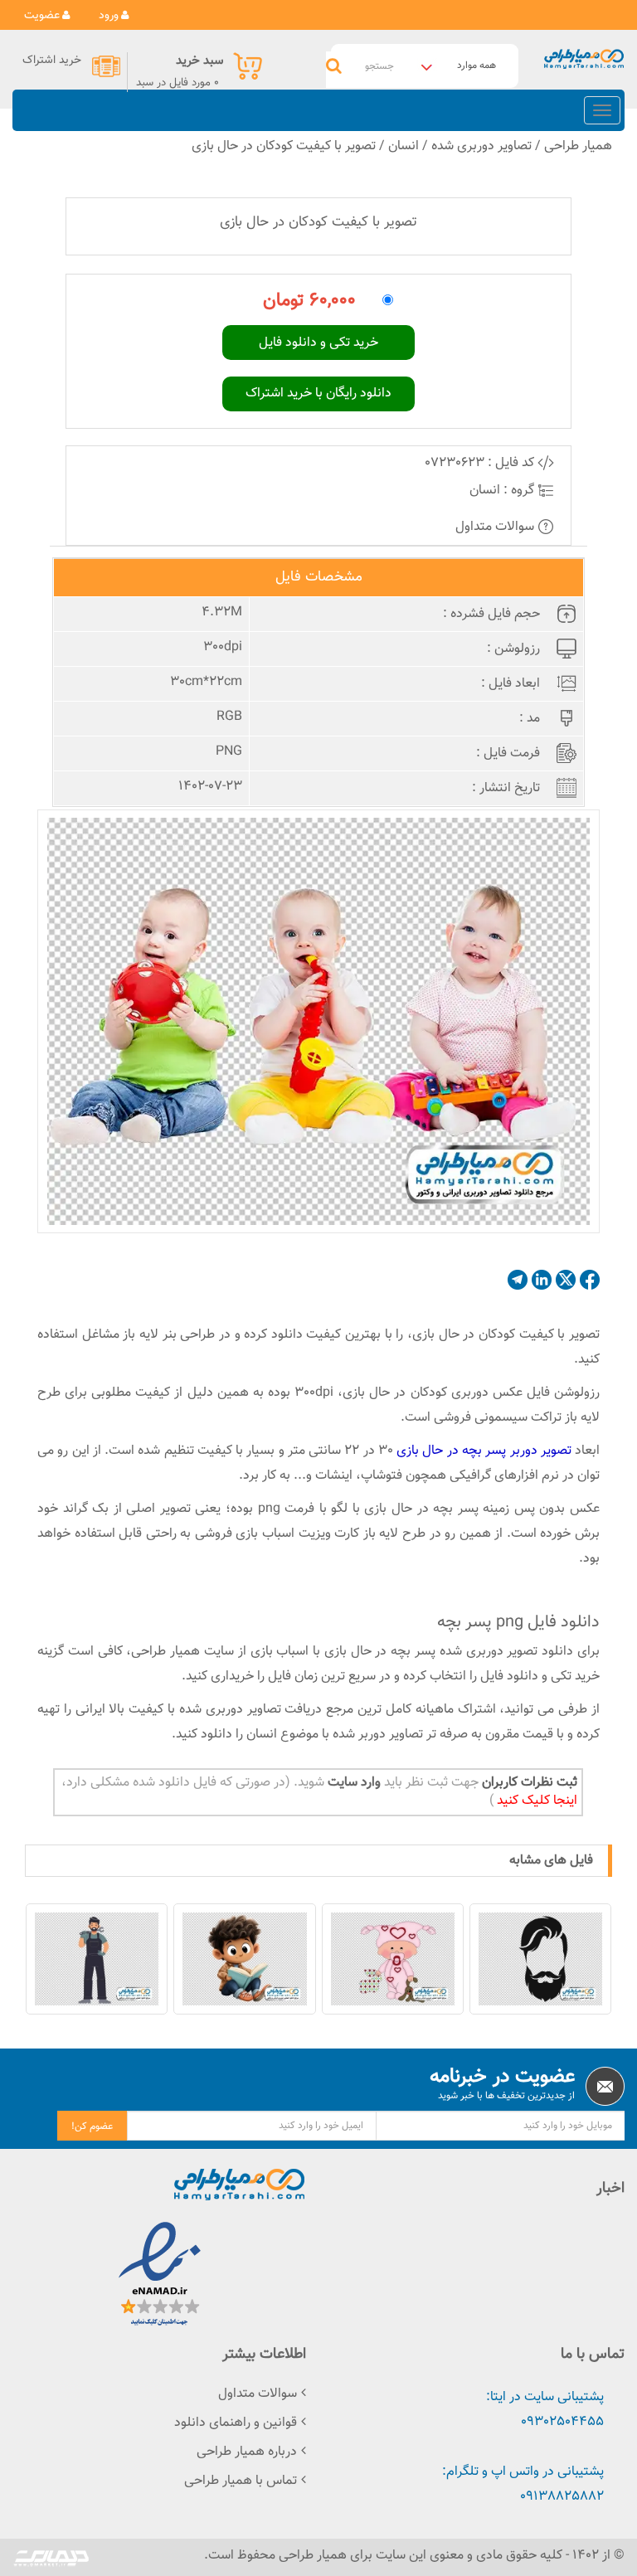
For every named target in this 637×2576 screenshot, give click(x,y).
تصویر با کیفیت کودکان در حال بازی (284, 146)
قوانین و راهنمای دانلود (236, 2423)
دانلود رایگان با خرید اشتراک (318, 394)
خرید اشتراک (52, 61)
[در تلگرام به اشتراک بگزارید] (518, 1280)
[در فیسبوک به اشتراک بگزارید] (590, 1280)
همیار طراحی (578, 146)
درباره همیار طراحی (247, 2452)
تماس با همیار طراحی (241, 2481)
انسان (404, 146)
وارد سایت (353, 1783)
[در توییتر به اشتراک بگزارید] (566, 1280)
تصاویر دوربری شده (481, 146)
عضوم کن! (92, 2126)
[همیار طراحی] (584, 59)
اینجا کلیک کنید (535, 1801)
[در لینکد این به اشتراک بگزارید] (542, 1280)
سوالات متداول (496, 527)
